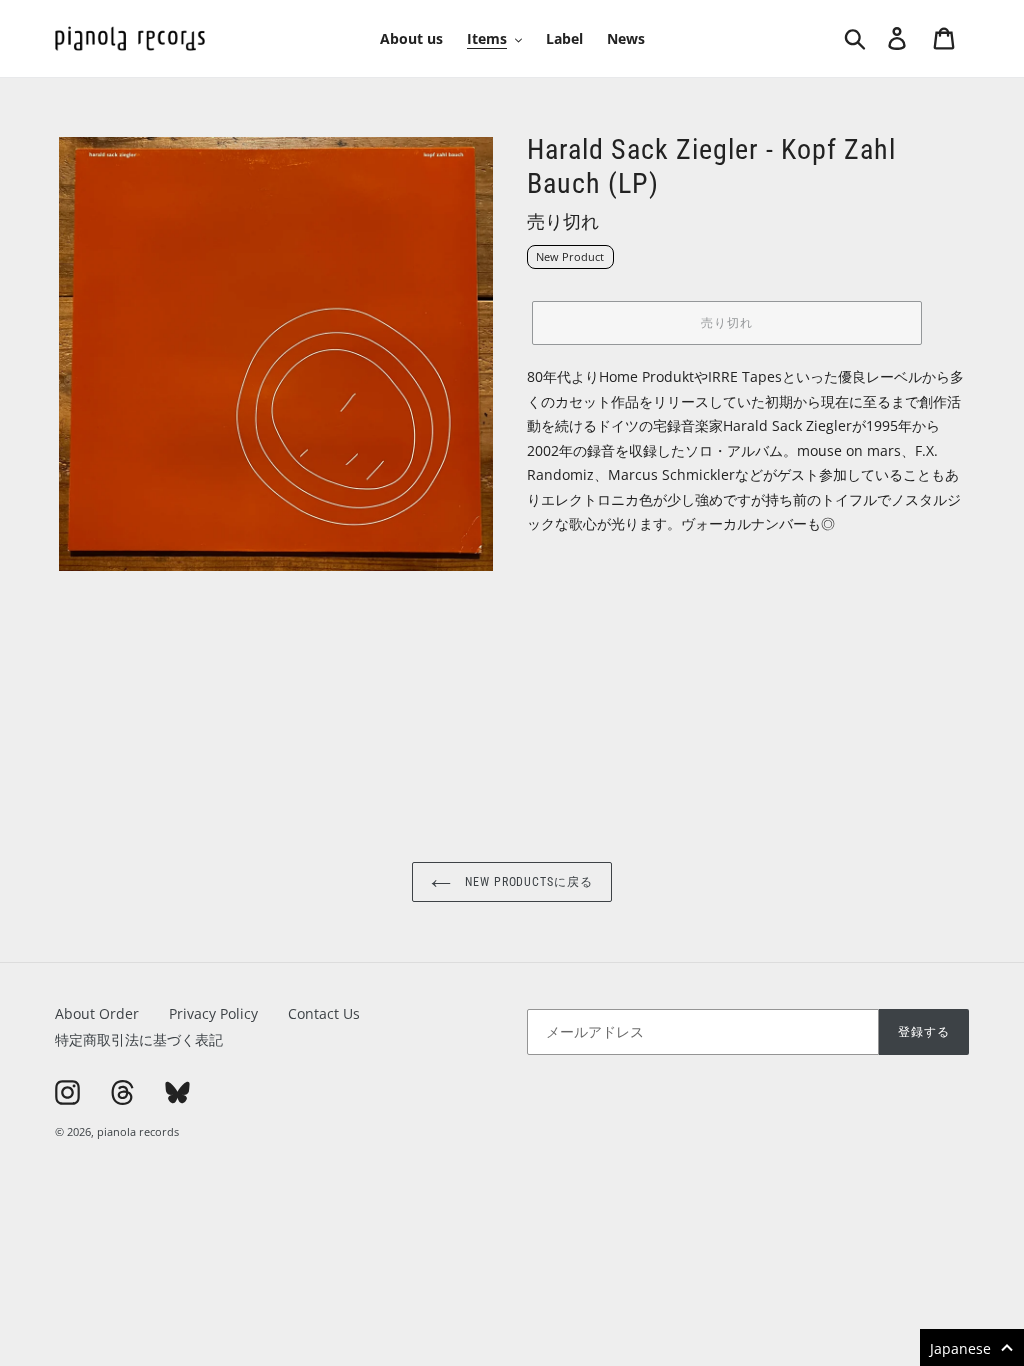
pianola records (138, 1131)
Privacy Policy (213, 1013)
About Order (97, 1013)
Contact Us (324, 1013)
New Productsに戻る (527, 882)
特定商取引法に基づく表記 (139, 1039)
